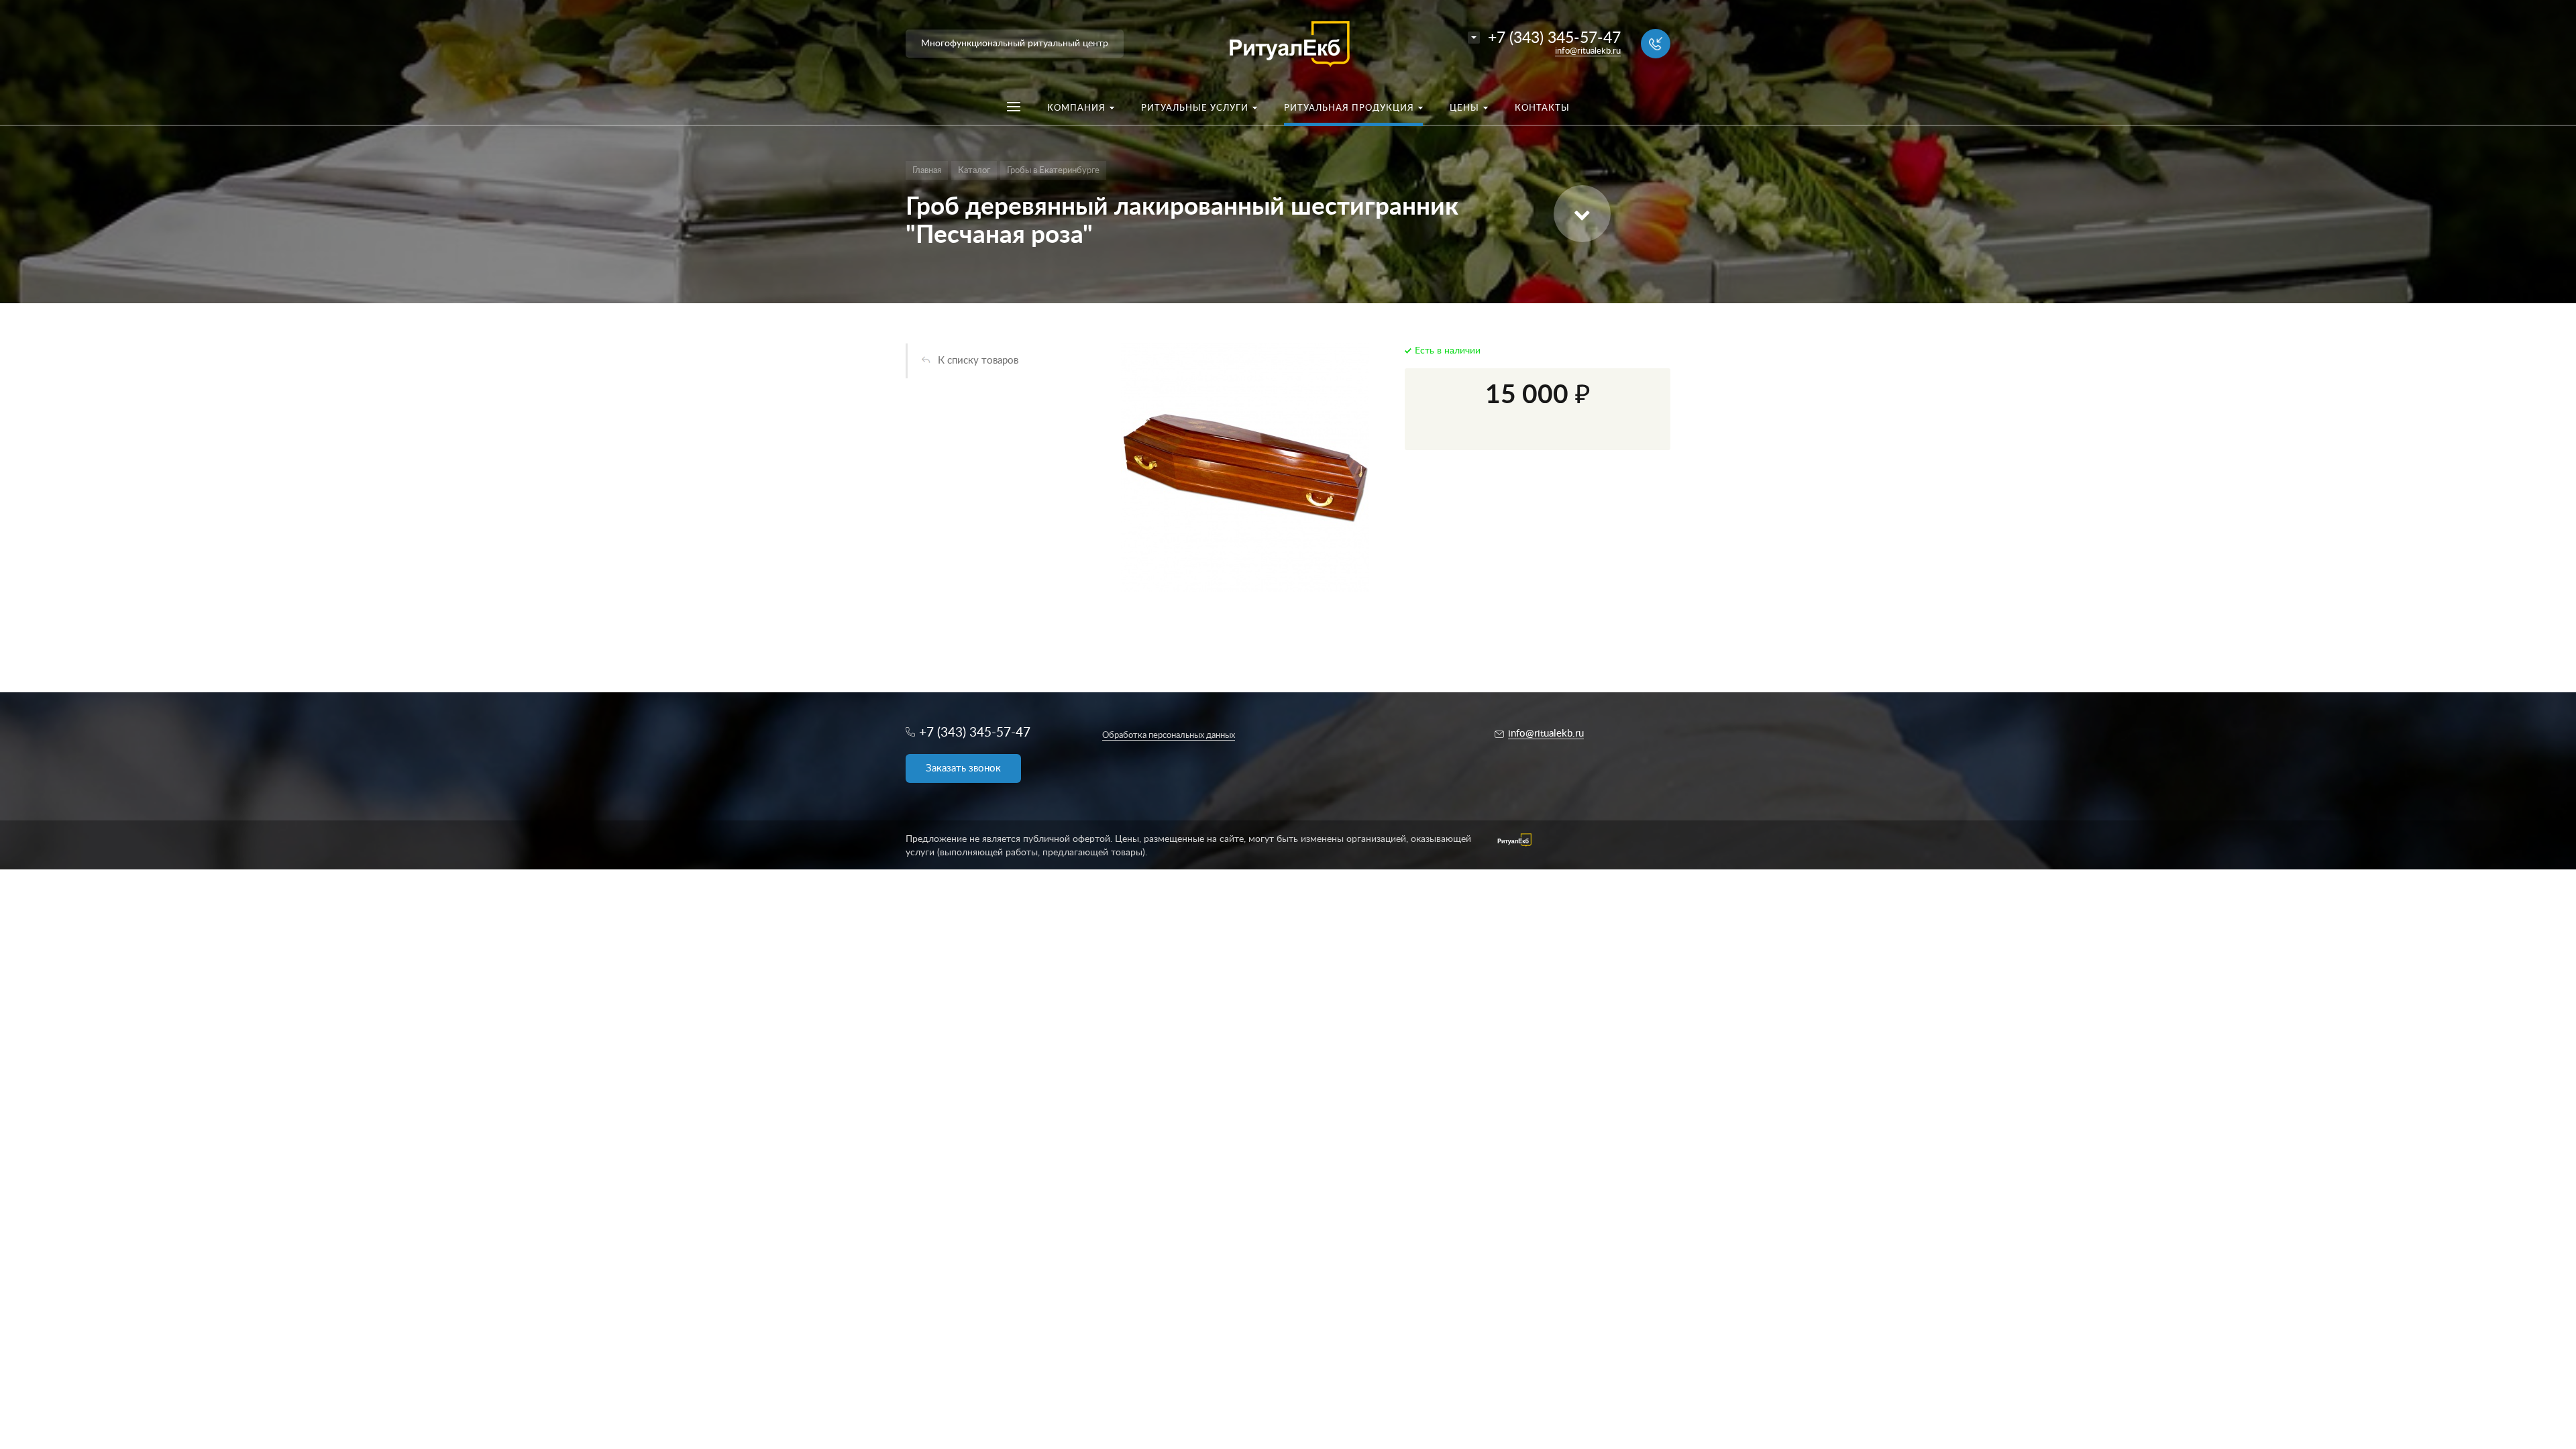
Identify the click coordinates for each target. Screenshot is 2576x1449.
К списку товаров (978, 361)
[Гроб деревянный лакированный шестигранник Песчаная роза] (1245, 468)
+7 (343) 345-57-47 (1554, 38)
